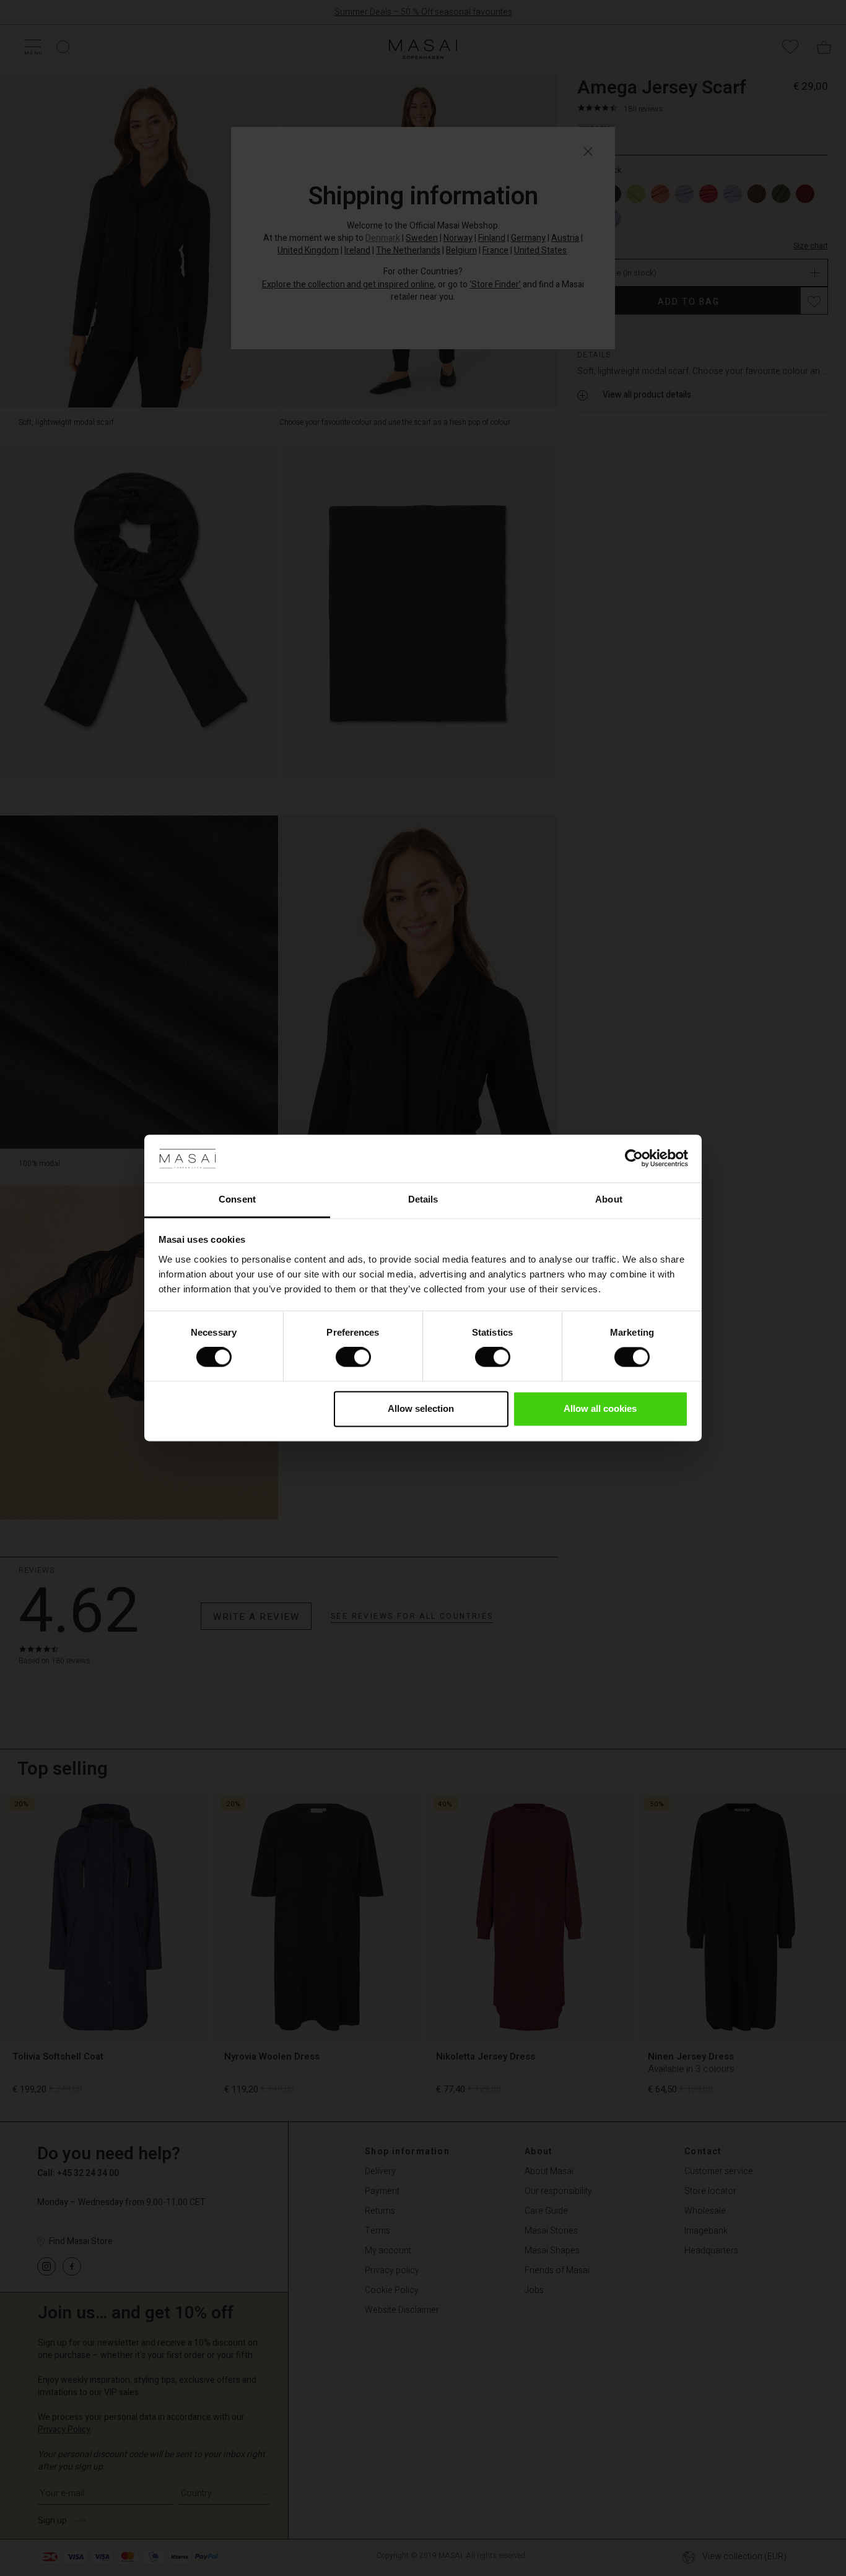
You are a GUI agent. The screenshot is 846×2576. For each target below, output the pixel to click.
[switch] (353, 1357)
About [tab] (609, 1199)
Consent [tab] (237, 1199)
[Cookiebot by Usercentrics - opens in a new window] (634, 1159)
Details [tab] (423, 1199)
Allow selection (421, 1408)
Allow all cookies (600, 1408)
